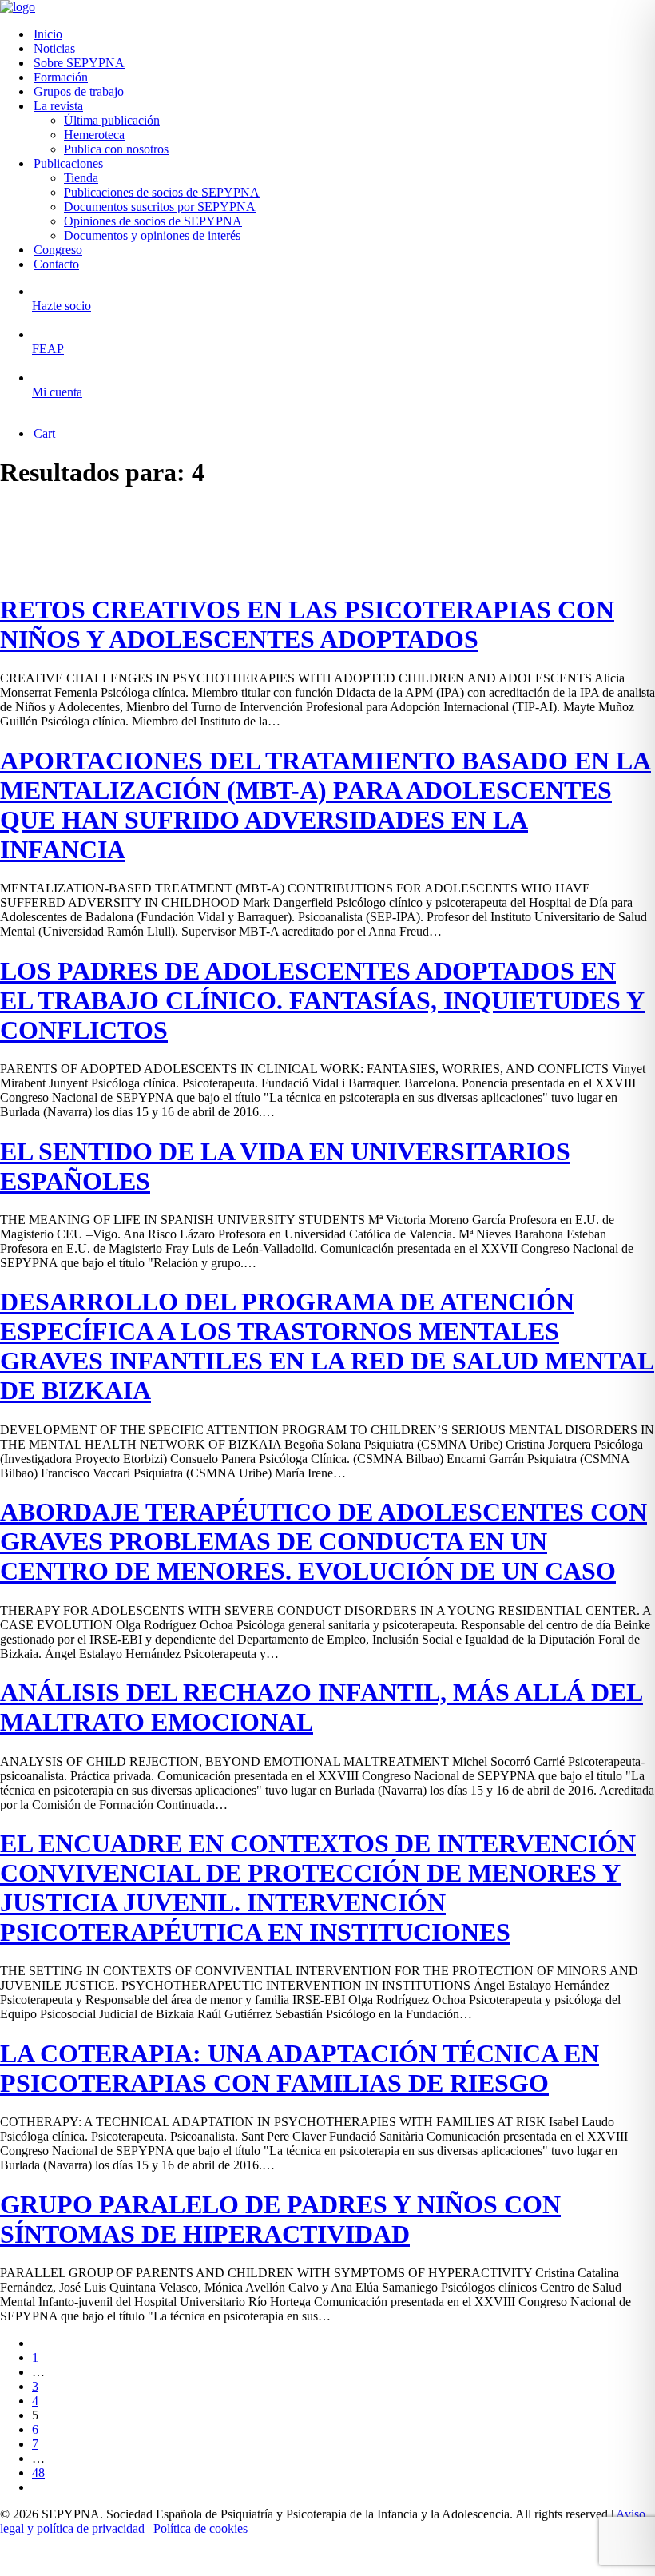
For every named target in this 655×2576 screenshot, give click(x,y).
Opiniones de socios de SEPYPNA (153, 221)
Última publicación (112, 120)
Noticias (54, 48)
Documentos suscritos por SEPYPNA (160, 207)
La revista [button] (58, 106)
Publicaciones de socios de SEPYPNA (162, 192)
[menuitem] (343, 34)
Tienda (81, 178)
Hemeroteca (94, 135)
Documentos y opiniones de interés (152, 235)
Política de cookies (200, 2528)
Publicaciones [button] (68, 163)
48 (38, 2473)
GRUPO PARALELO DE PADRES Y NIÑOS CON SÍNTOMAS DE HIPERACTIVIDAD (280, 2219)
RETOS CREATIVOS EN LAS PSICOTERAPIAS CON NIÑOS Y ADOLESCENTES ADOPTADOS (307, 624)
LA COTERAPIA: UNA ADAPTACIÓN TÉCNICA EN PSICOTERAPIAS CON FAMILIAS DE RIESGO (300, 2068)
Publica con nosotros (116, 149)
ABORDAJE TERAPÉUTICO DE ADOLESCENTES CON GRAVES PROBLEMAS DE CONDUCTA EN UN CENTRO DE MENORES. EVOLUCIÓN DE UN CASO (324, 1541)
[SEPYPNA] (327, 7)
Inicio (48, 34)
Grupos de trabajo (79, 91)
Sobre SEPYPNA (79, 63)
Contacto (56, 264)
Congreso (58, 250)
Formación (61, 77)
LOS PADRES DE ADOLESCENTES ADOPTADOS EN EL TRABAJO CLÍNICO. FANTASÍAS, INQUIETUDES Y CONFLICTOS (322, 1000)
